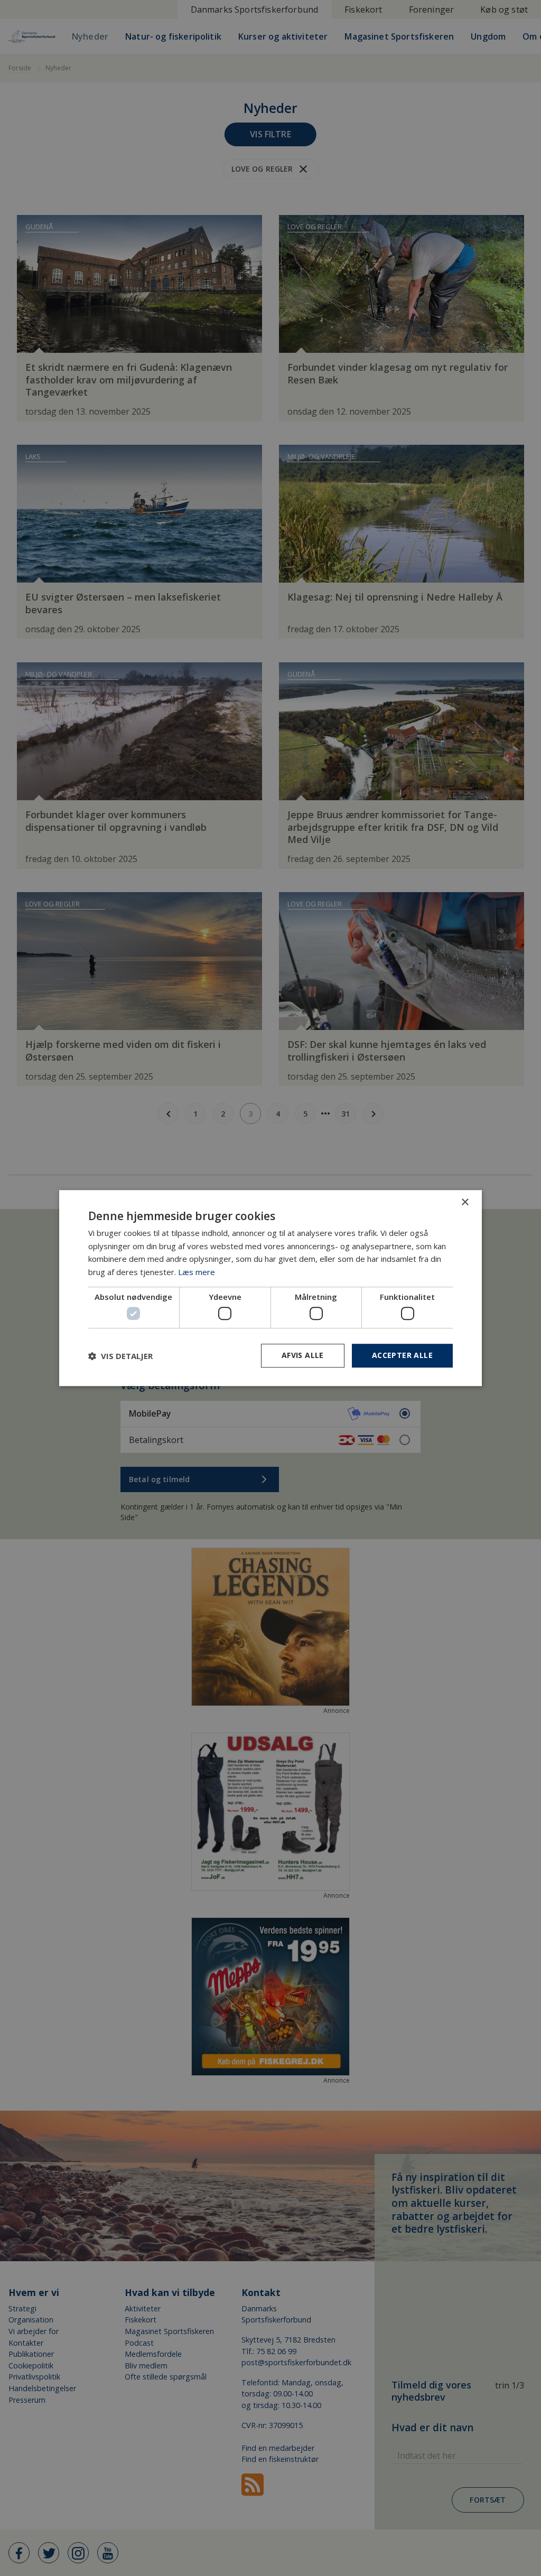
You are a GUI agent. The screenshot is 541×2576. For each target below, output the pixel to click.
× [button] (465, 1202)
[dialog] (270, 1288)
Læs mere (197, 1272)
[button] (120, 1356)
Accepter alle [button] (402, 1356)
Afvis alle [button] (303, 1356)
